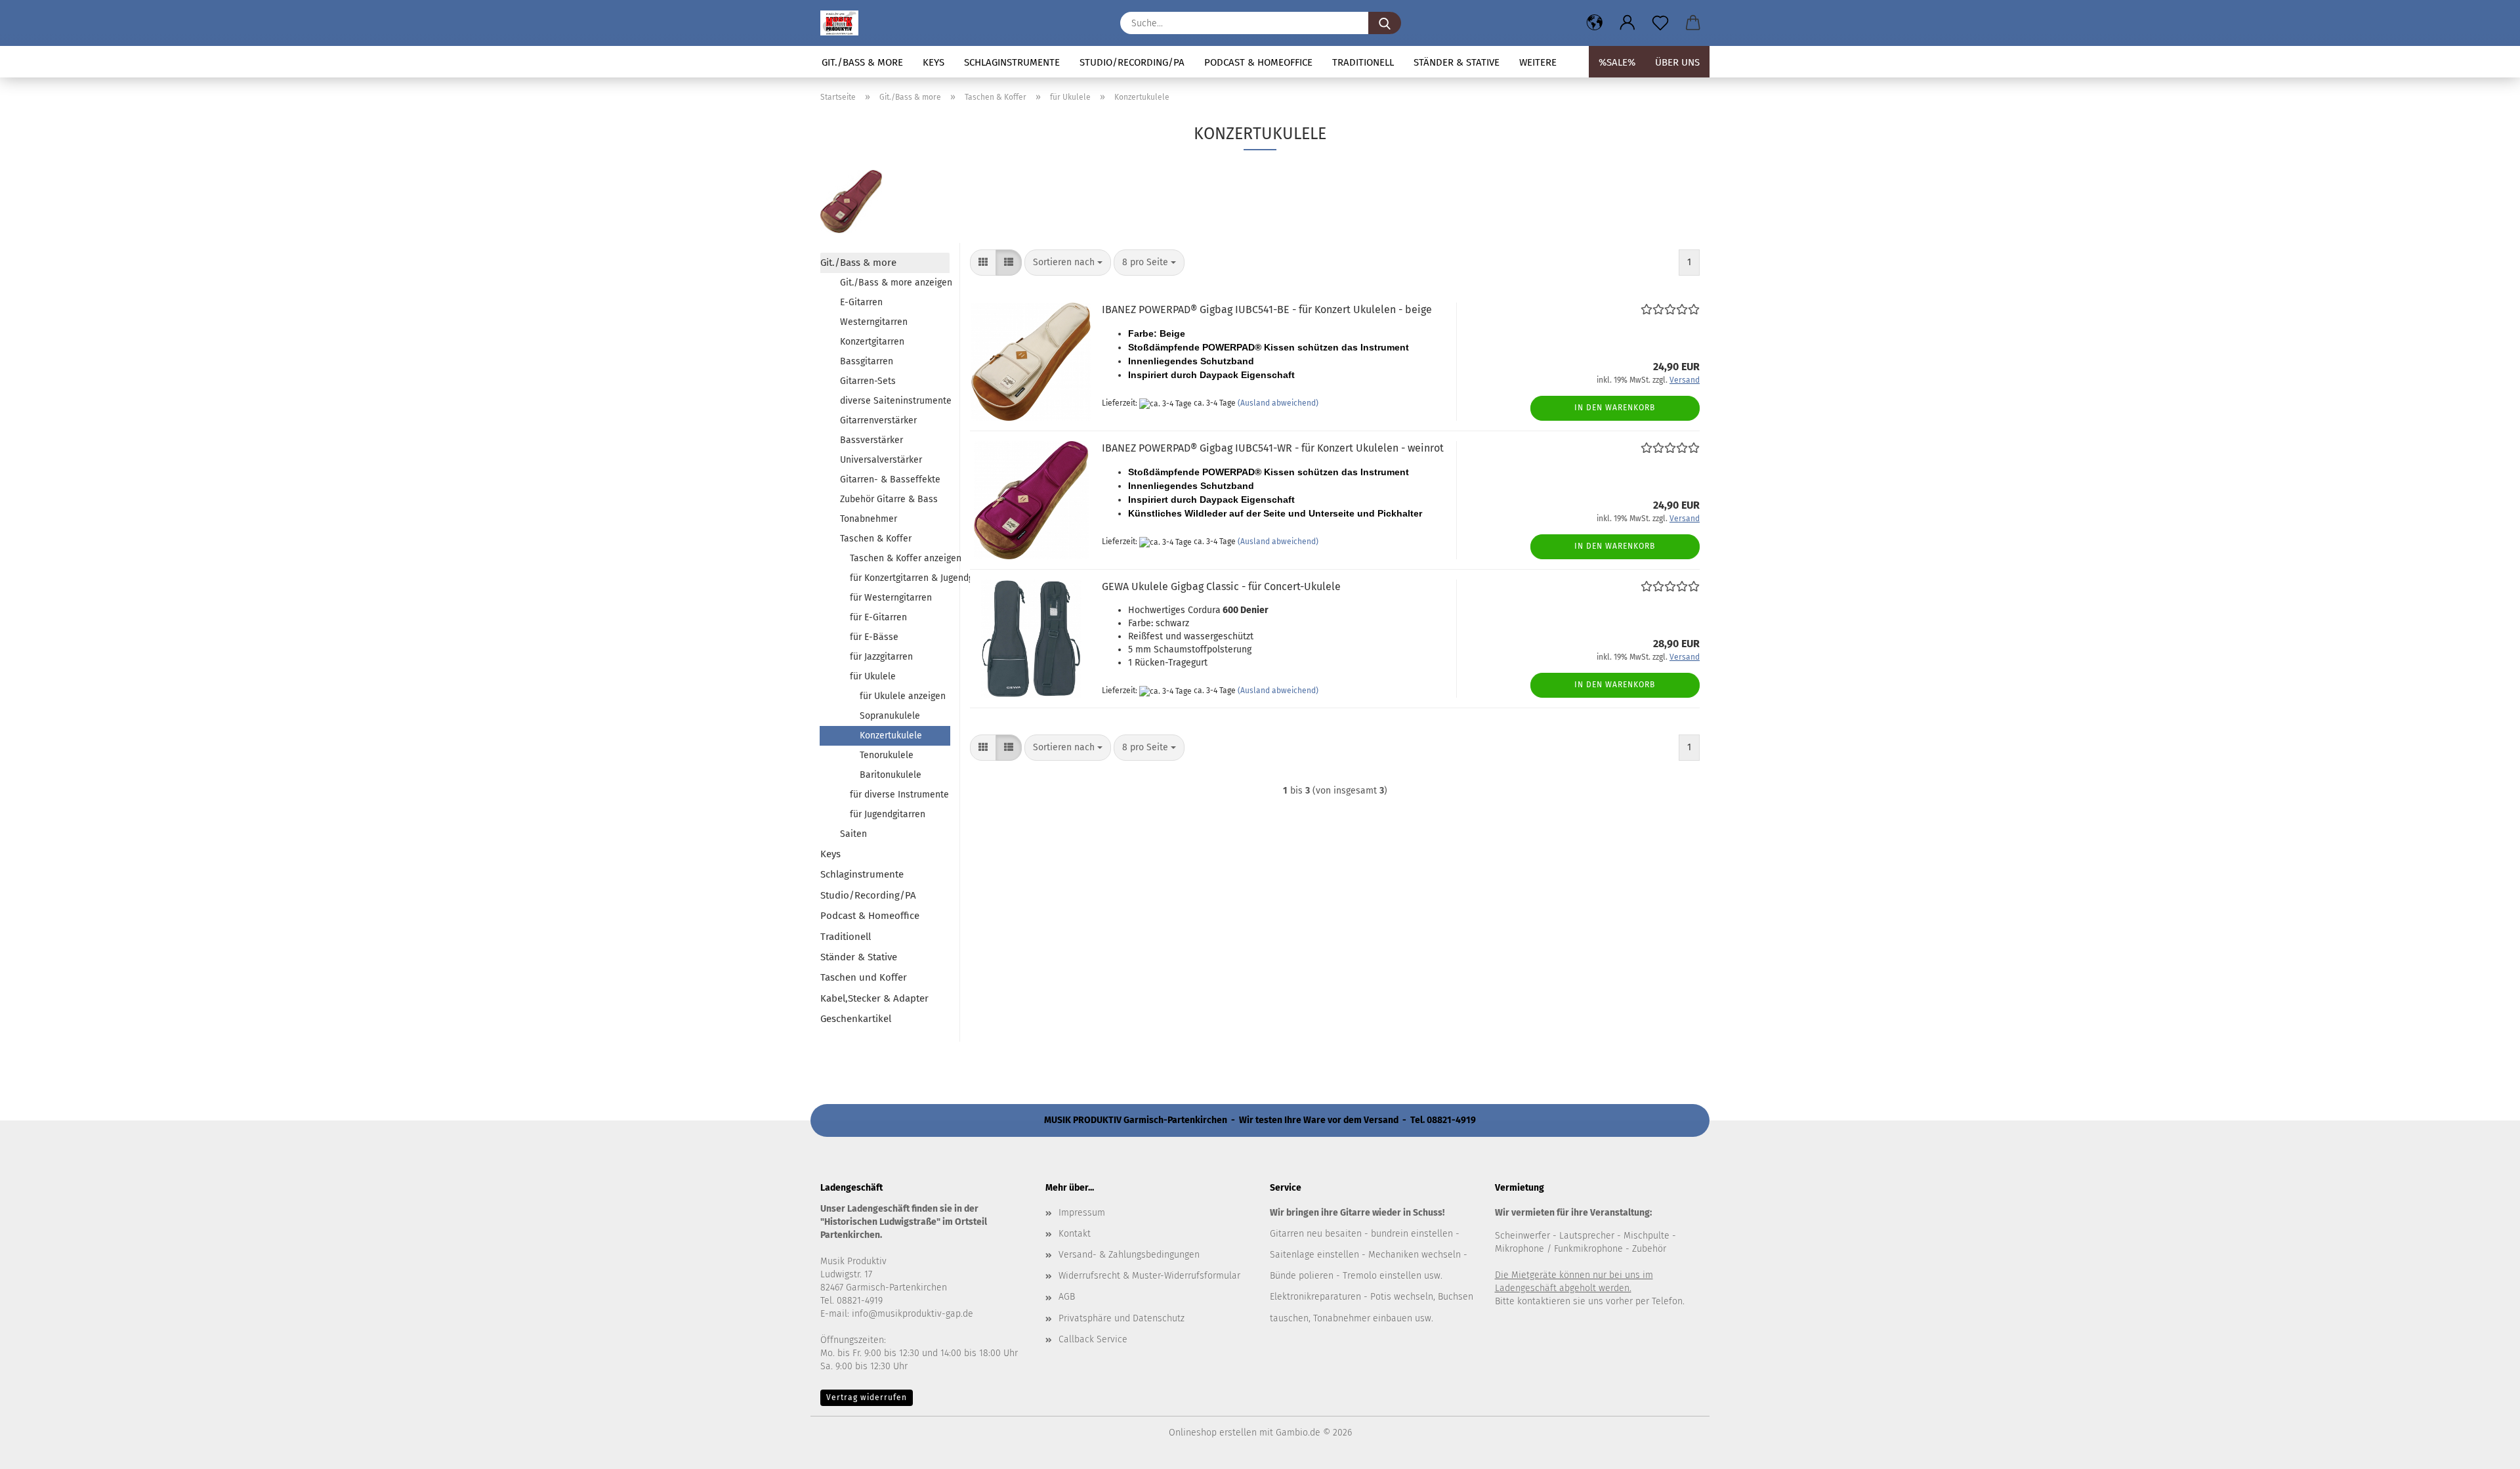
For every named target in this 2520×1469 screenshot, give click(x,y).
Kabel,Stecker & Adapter (874, 998)
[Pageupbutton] (2484, 1449)
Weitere (1538, 62)
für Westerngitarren (891, 598)
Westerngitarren (874, 322)
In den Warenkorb (1615, 408)
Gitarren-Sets (868, 381)
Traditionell (1363, 62)
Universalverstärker (881, 460)
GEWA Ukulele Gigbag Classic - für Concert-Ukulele (1221, 586)
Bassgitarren (867, 361)
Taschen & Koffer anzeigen (900, 558)
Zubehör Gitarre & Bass (889, 499)
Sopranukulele (890, 716)
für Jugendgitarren (888, 814)
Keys (934, 62)
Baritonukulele (891, 775)
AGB (1067, 1297)
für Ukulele (873, 676)
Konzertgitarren (872, 342)
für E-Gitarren (878, 617)
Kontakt (1075, 1234)
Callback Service (1093, 1339)
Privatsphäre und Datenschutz (1122, 1318)
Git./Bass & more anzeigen (895, 283)
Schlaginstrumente (1012, 62)
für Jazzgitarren (881, 657)
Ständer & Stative (1457, 62)
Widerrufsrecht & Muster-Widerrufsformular (1149, 1276)
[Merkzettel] (1660, 23)
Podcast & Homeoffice (1258, 62)
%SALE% (1617, 62)
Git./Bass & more (862, 62)
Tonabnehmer (869, 519)
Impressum (1082, 1213)
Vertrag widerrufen (867, 1397)
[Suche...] (1385, 23)
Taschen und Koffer (864, 977)
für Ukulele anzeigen (903, 696)
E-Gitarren (861, 302)
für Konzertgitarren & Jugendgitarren (900, 578)
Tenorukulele (887, 755)
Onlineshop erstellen (1213, 1433)
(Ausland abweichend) (1278, 403)
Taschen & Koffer (876, 539)
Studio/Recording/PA (1132, 62)
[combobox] (1068, 263)
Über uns (1677, 62)
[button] (1595, 23)
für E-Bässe (874, 637)
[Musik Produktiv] (844, 23)
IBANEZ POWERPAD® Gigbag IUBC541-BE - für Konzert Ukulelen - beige (1267, 309)
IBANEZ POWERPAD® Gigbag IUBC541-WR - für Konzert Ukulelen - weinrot (1273, 448)
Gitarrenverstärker (878, 420)
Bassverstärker (871, 440)
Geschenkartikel (856, 1019)
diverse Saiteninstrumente (895, 401)
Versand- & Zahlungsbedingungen (1129, 1255)
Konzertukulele (891, 735)
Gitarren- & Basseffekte (890, 479)
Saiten (853, 834)
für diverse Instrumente (899, 795)
